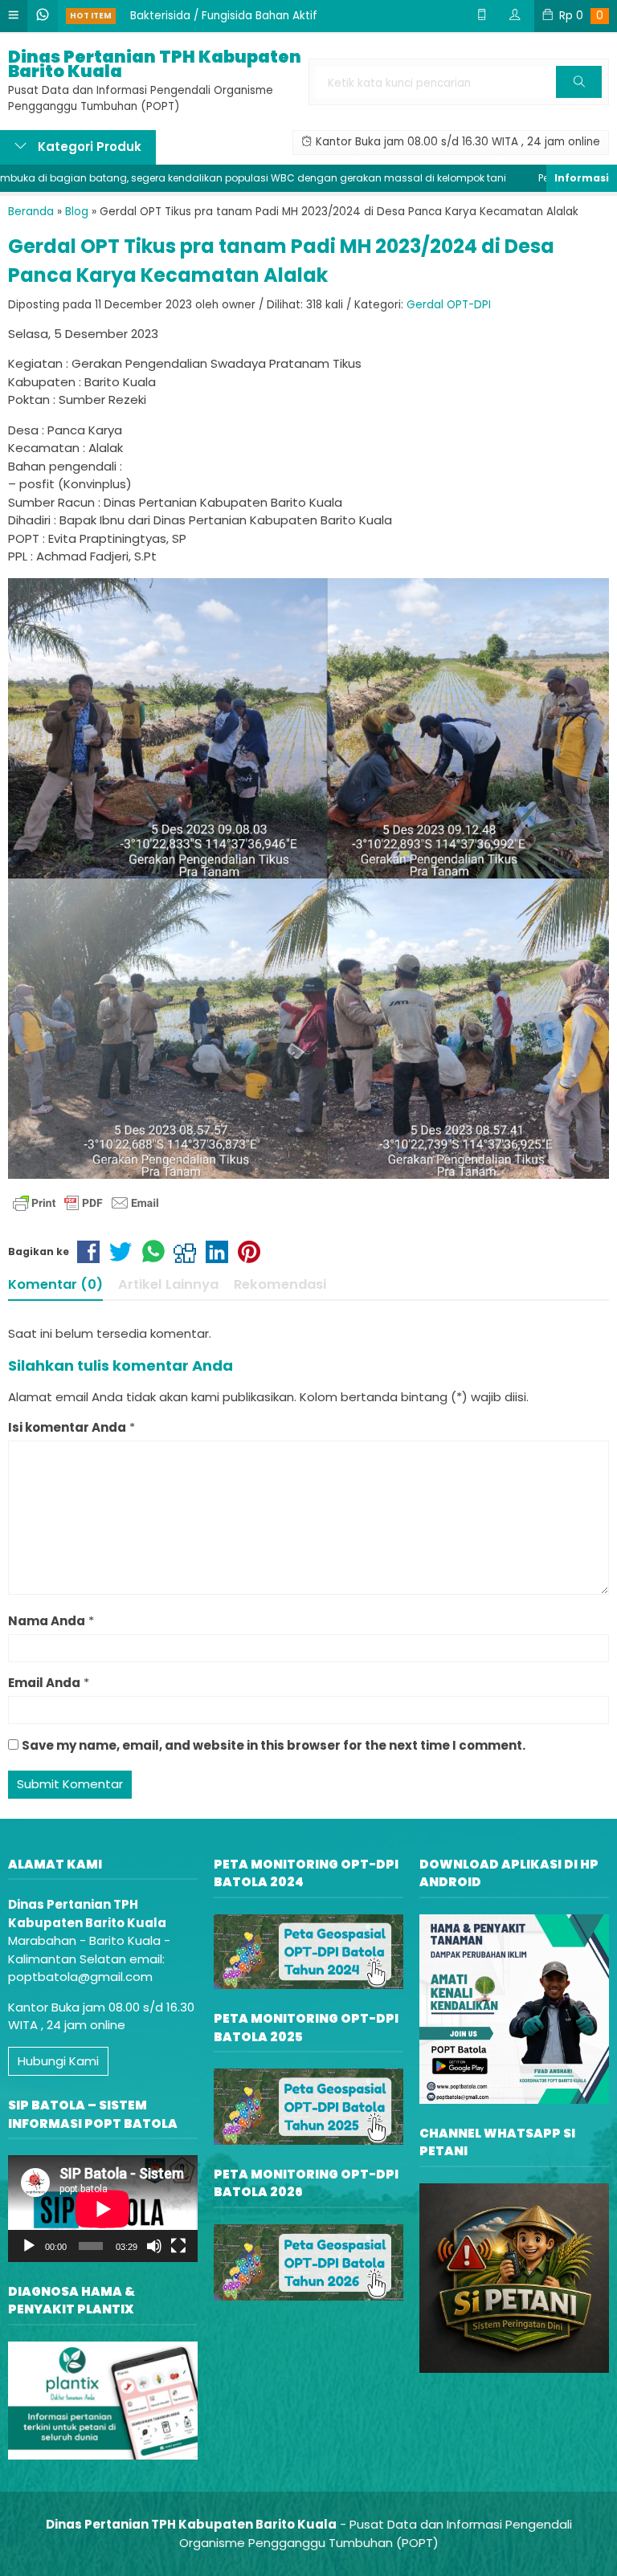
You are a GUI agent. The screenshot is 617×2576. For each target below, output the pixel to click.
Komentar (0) (55, 1284)
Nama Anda (47, 1621)
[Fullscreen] (178, 2246)
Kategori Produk (88, 147)
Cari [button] (579, 97)
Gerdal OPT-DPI (449, 305)
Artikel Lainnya (168, 1284)
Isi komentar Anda (67, 1427)
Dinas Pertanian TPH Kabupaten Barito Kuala (155, 64)
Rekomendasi (280, 1284)
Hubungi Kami (58, 2061)
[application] (103, 2209)
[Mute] (154, 2246)
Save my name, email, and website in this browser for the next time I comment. (274, 1745)
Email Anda (44, 1683)
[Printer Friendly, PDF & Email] (86, 1203)
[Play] (29, 2246)
